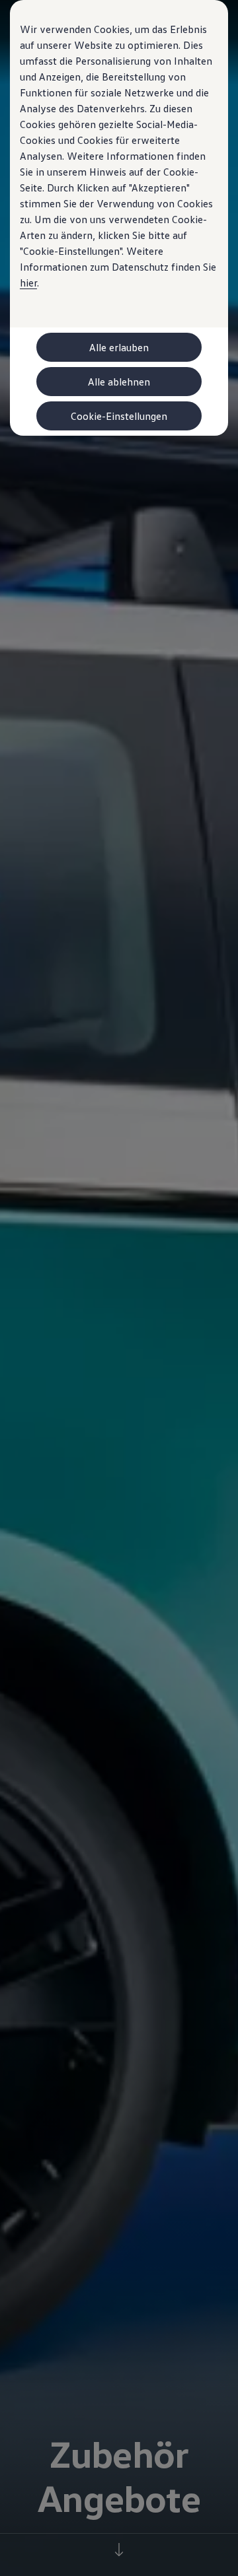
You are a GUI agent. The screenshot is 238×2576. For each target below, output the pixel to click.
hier (28, 283)
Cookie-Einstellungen (119, 416)
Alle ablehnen (119, 382)
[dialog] (119, 1288)
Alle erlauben (119, 347)
